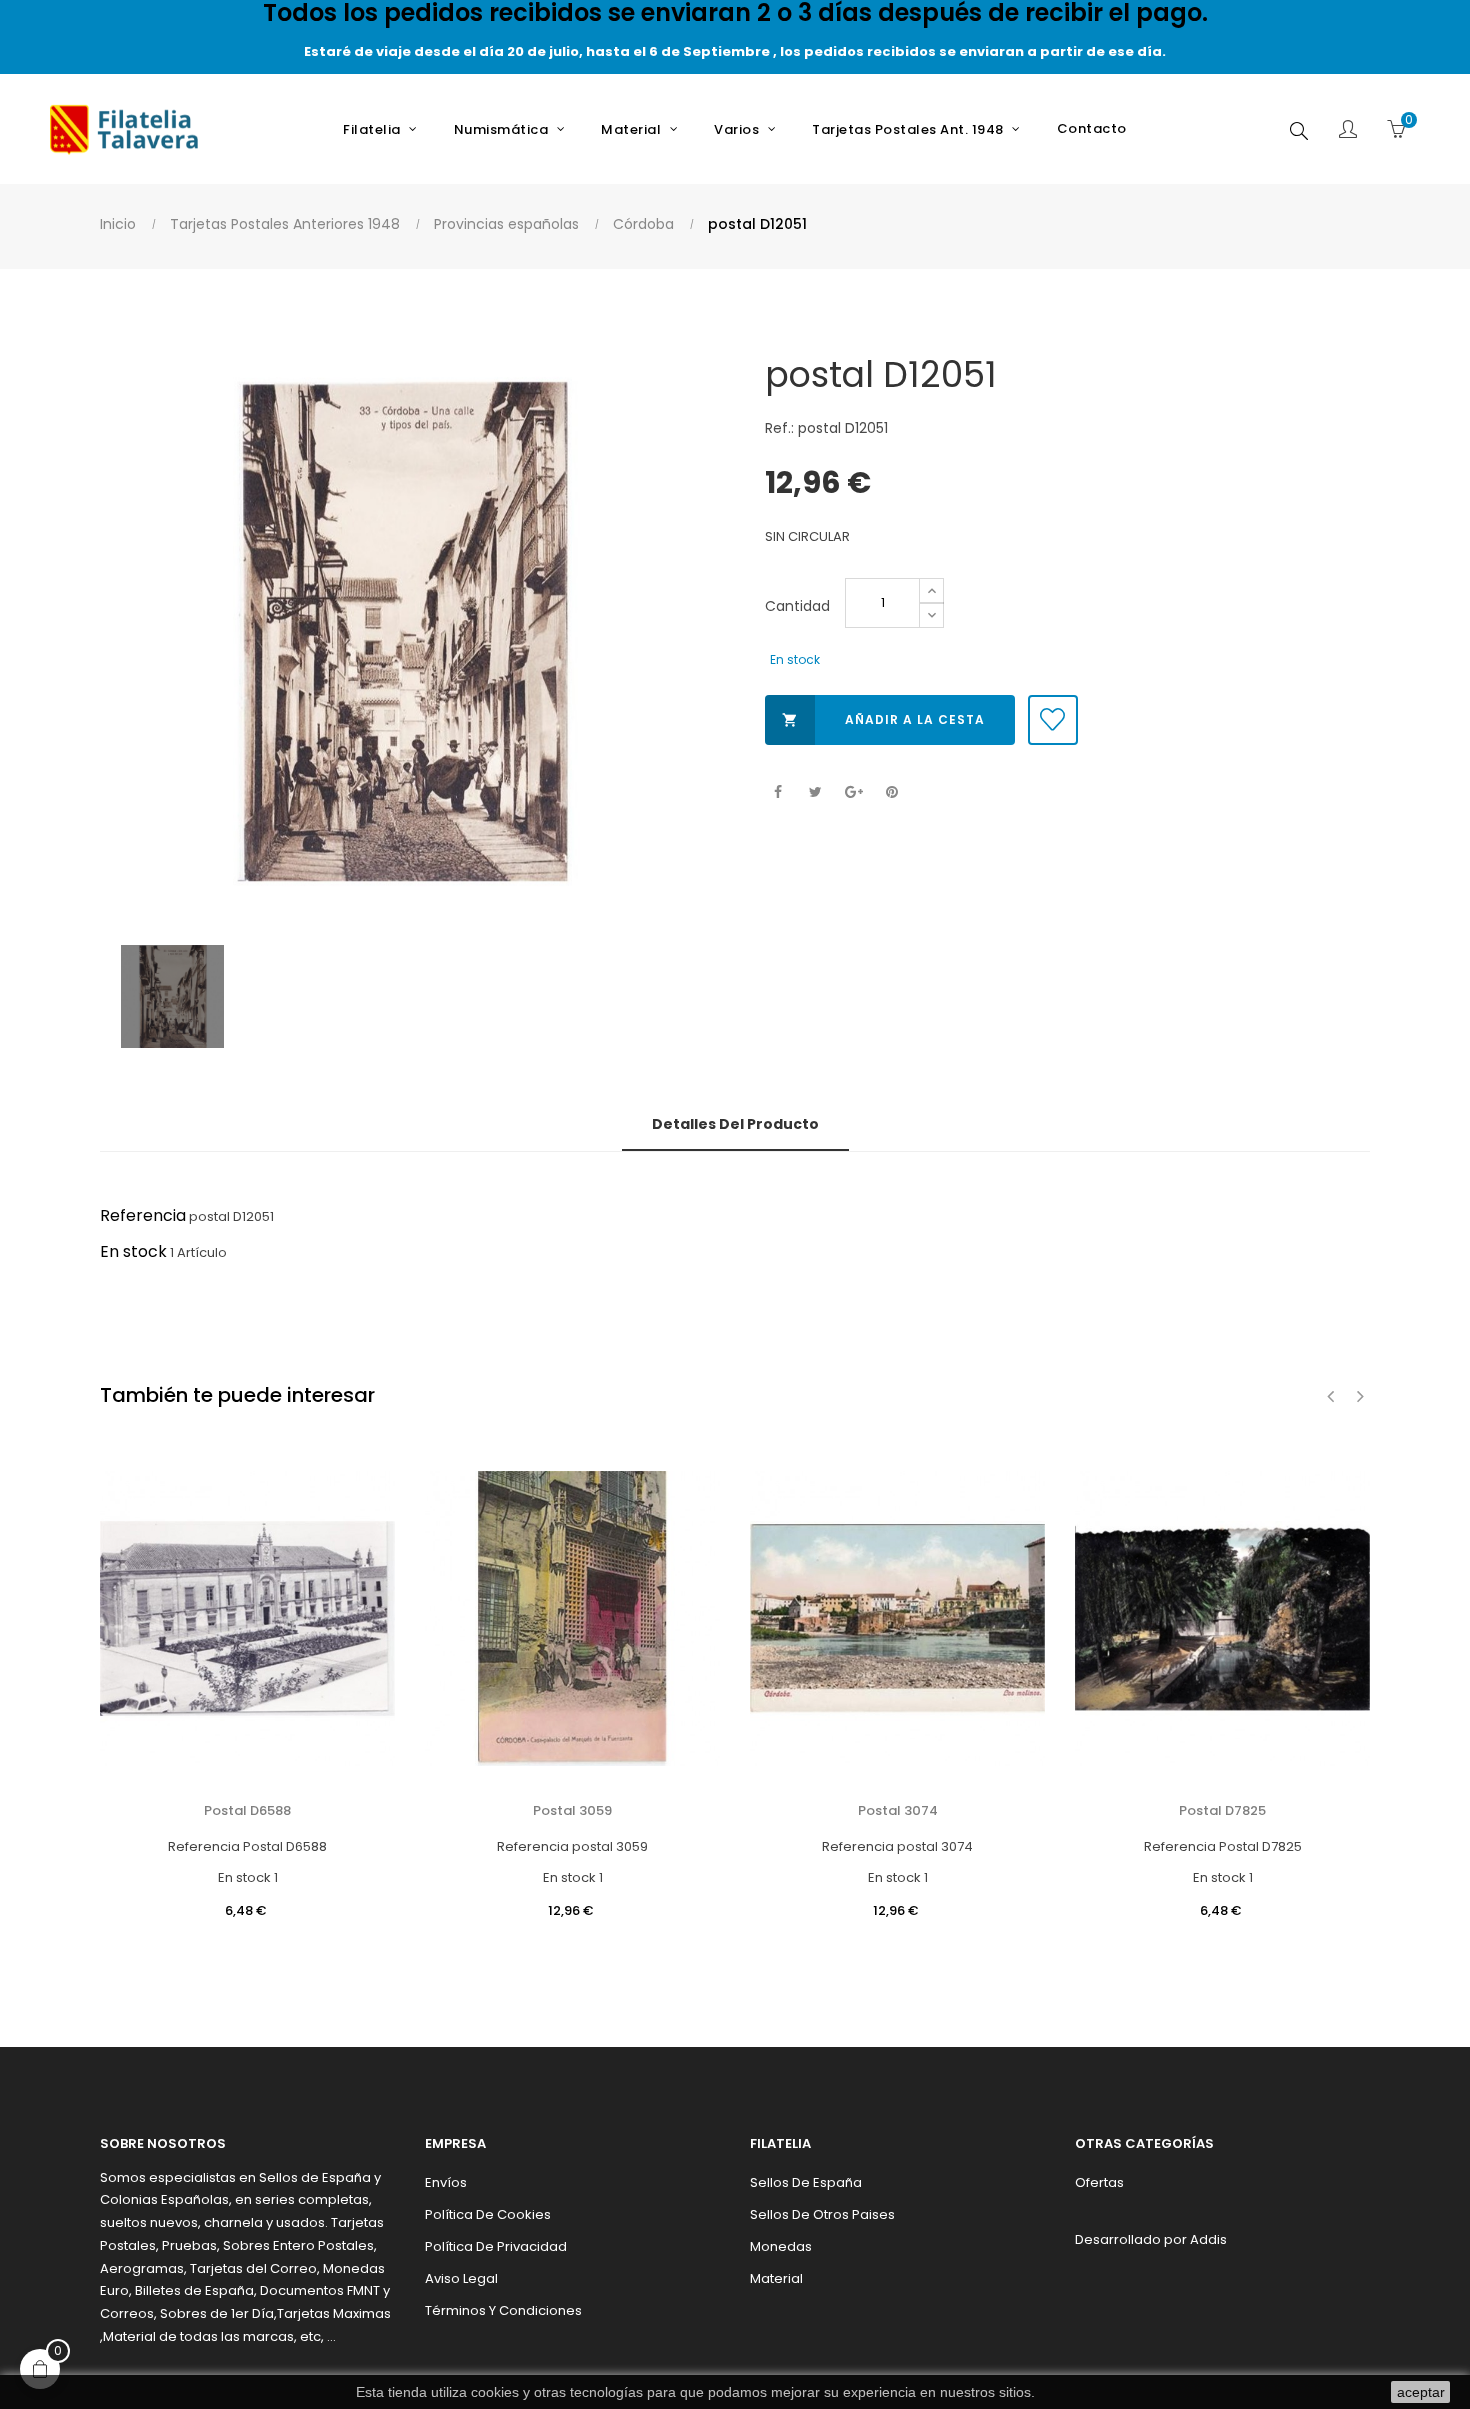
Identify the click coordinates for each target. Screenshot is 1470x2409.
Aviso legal (461, 2278)
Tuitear (815, 792)
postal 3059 (572, 1810)
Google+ (853, 792)
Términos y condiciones (503, 2310)
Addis (1208, 2239)
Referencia (143, 1215)
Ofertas (1099, 2182)
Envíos (446, 2182)
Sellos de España (806, 2182)
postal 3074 (898, 1810)
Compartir (777, 792)
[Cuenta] (1348, 131)
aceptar (1421, 2392)
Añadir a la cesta (883, 719)
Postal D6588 (247, 1810)
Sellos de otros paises (822, 2214)
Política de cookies (488, 2214)
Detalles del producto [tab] (735, 1124)
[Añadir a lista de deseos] (1053, 720)
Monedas (781, 2246)
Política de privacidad (496, 2246)
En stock (133, 1251)
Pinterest (891, 792)
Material (776, 2278)
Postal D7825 (1222, 1810)
